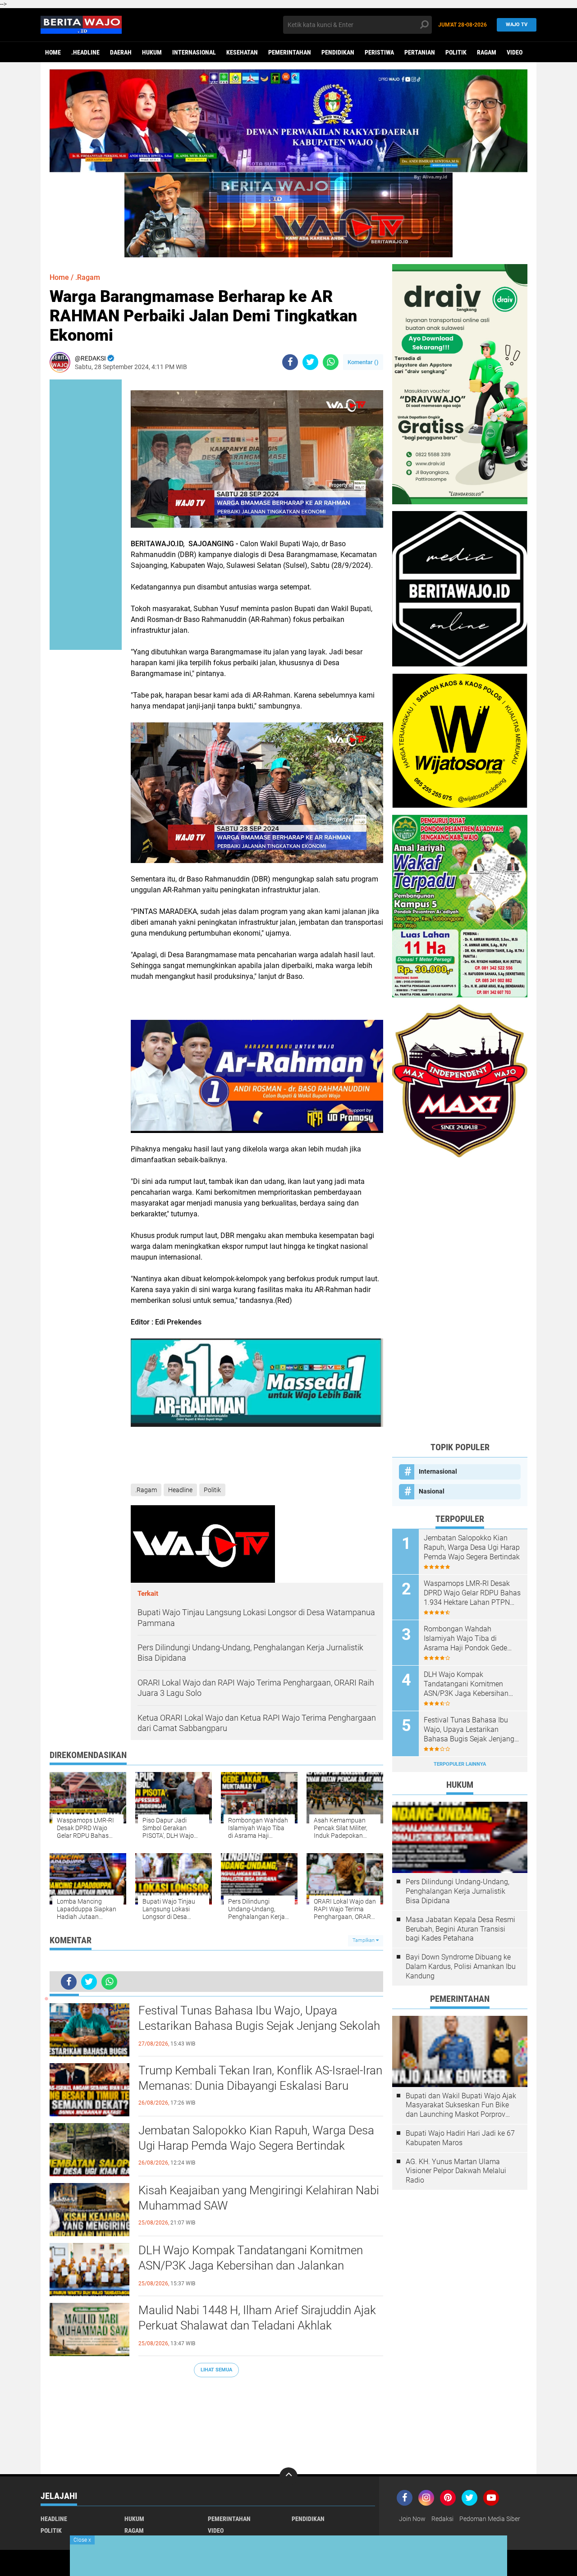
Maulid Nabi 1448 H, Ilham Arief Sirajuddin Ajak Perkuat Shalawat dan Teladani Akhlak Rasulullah (257, 2325)
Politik (456, 52)
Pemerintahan (290, 52)
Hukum (152, 52)
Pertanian (420, 52)
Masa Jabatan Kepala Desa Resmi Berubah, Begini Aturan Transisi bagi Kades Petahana (460, 1929)
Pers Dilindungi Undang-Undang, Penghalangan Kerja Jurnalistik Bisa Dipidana (458, 1891)
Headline (180, 1490)
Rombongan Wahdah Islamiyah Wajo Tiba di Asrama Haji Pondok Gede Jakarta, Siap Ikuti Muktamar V (469, 1639)
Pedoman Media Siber (490, 2519)
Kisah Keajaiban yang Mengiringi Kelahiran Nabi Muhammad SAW (259, 2198)
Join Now (412, 2519)
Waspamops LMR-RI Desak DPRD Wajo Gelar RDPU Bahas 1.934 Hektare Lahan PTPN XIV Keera (472, 1593)
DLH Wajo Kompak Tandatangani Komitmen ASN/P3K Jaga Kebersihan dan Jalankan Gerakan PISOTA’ (251, 2265)
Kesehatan (242, 52)
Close (82, 2540)
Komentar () (363, 362)
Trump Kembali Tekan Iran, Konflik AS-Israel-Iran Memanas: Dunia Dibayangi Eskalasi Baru (260, 2078)
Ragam (487, 52)
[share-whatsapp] (331, 362)
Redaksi (442, 2519)
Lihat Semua (216, 2370)
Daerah (121, 52)
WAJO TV (517, 25)
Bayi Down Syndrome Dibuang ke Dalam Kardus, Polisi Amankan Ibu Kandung (461, 1966)
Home (53, 52)
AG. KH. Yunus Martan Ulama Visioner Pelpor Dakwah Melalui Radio (456, 2171)
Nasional (432, 1491)
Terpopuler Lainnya (460, 1764)
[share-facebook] (290, 362)
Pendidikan (338, 52)
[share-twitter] (310, 362)
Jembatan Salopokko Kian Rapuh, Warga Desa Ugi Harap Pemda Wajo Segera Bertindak (256, 2138)
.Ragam (88, 277)
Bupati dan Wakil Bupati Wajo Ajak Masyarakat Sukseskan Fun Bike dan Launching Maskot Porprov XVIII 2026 (461, 2106)
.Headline (85, 52)
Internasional (194, 52)
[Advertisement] (460, 1299)
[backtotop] (288, 2476)
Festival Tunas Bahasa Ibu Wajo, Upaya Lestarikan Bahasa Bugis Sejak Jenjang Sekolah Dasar (259, 2026)
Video (515, 52)
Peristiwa (379, 52)
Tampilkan (364, 1940)
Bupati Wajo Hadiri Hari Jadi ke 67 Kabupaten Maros (460, 2138)
